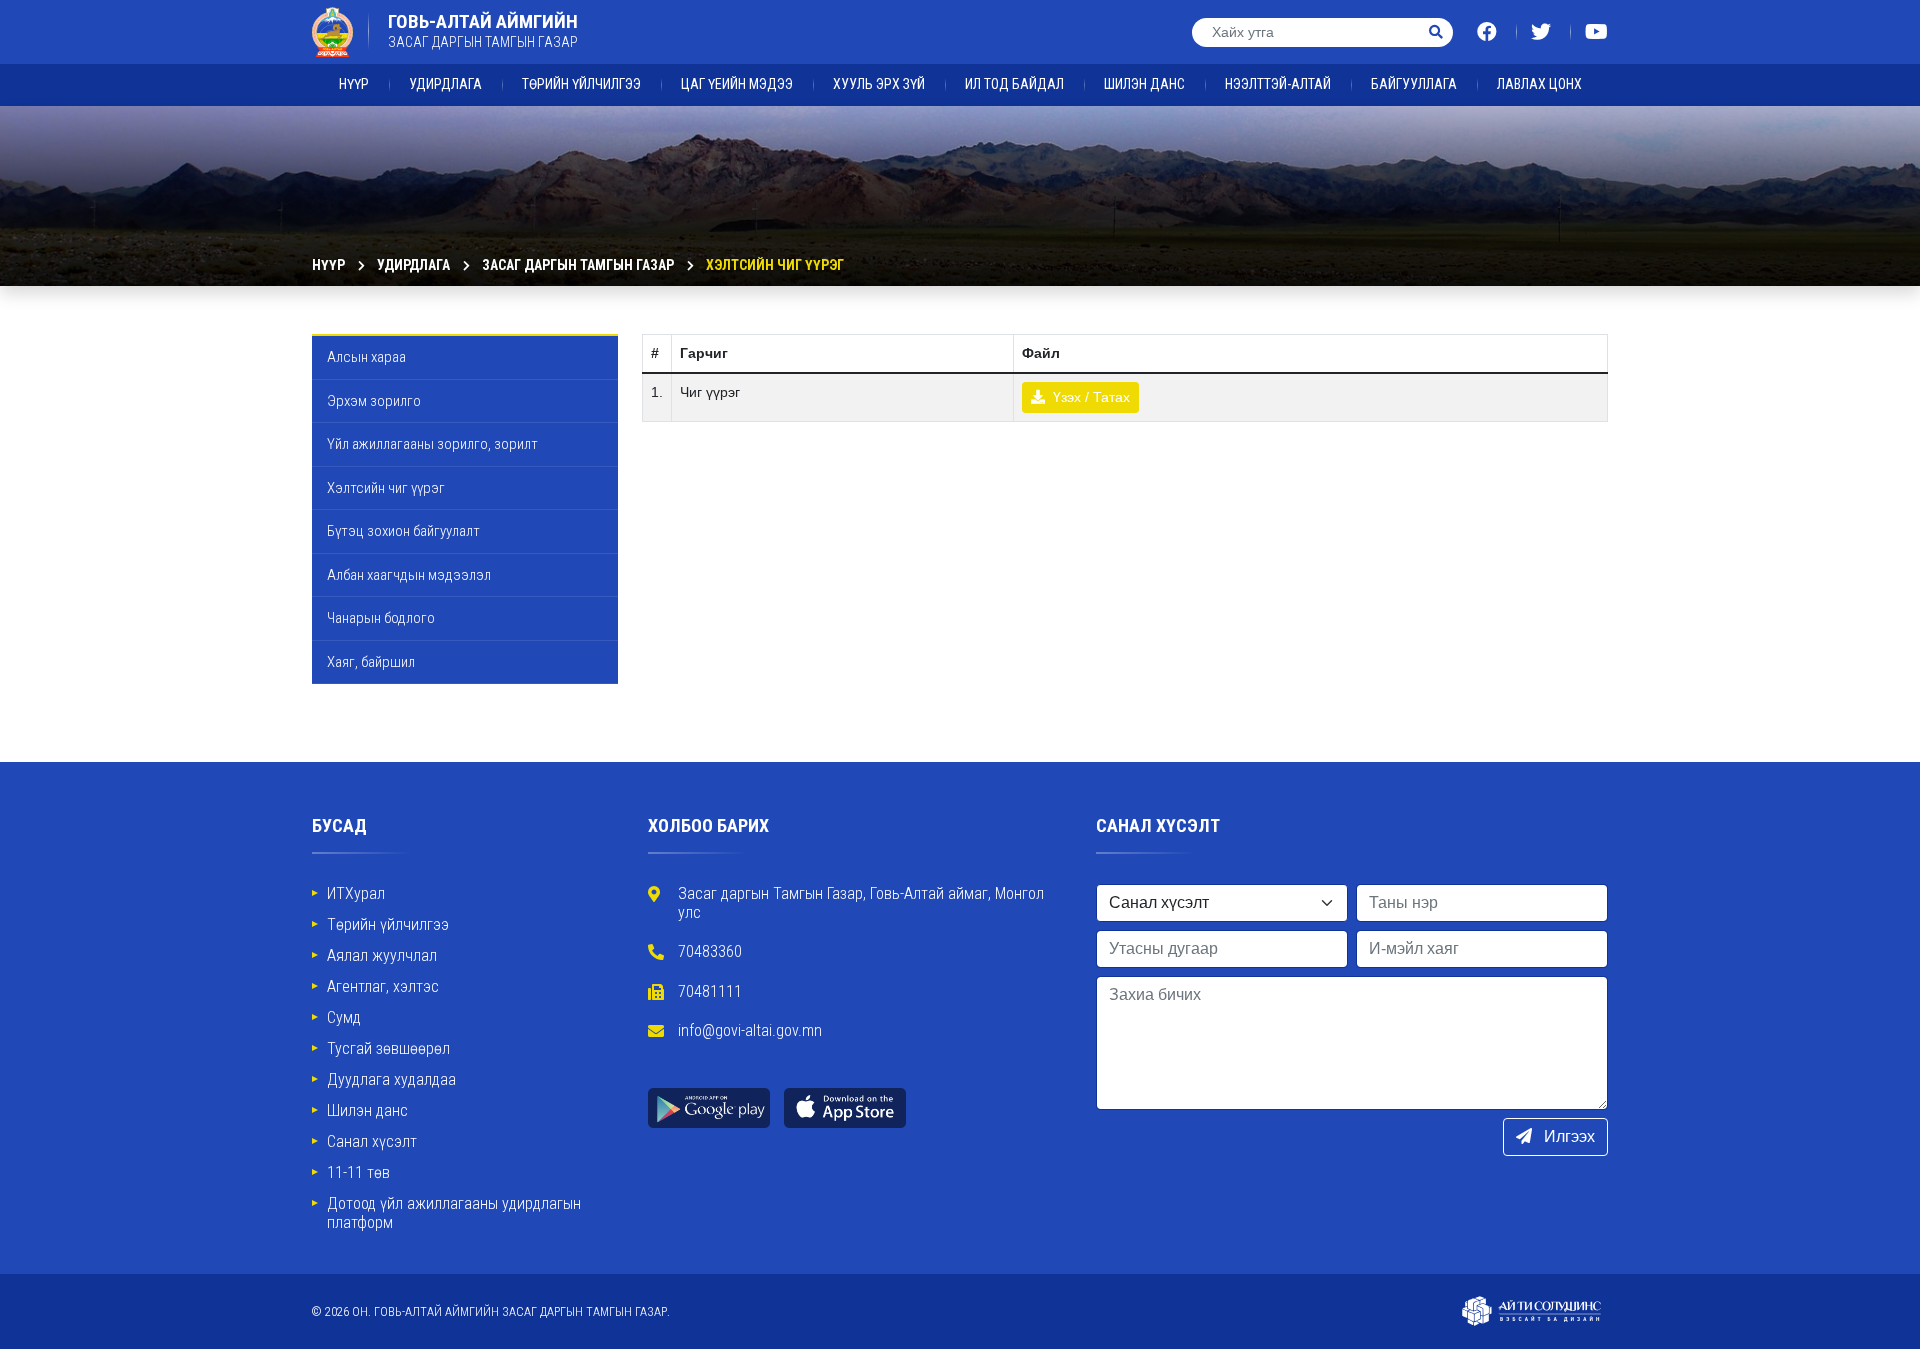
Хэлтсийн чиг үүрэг (775, 265)
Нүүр (354, 84)
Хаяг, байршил (371, 662)
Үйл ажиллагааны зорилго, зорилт (432, 444)
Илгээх (1567, 1136)
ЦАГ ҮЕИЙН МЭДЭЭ (737, 84)
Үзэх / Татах (1089, 397)
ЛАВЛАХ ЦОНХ (1539, 84)
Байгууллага (1414, 84)
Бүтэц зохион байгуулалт (403, 531)
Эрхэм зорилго (374, 401)
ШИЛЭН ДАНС (1144, 84)
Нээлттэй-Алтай (1278, 84)
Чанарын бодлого (381, 618)
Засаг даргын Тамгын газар (578, 265)
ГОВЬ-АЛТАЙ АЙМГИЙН (483, 31)
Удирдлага (445, 84)
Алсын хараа (366, 357)
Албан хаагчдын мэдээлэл (409, 575)
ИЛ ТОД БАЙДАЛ (1014, 84)
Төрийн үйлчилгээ (581, 84)
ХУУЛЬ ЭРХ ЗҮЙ (879, 84)
